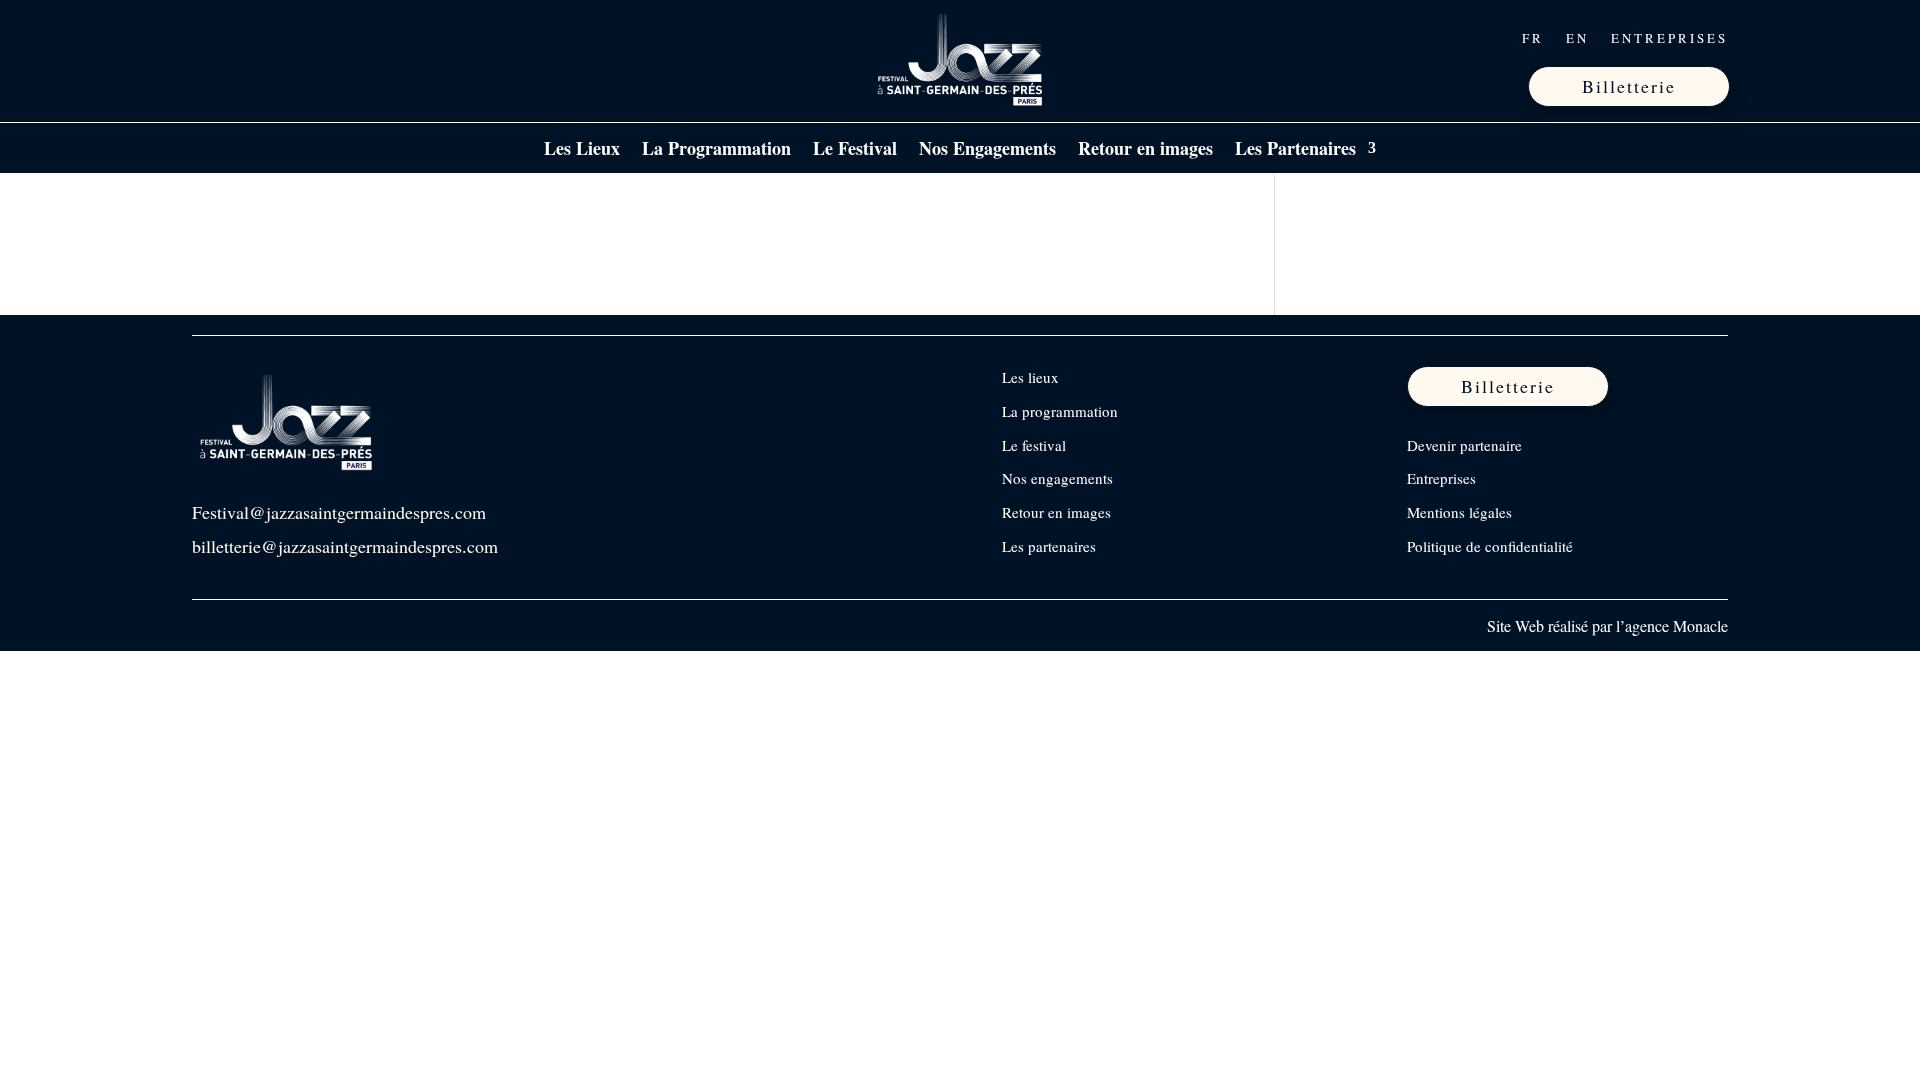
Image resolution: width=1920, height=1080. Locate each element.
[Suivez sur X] (293, 38)
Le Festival (855, 151)
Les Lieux (582, 151)
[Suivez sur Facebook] (209, 38)
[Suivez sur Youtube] (335, 38)
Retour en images (1145, 151)
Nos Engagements (987, 151)
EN (1577, 39)
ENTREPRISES (1669, 39)
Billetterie (1629, 86)
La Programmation (716, 151)
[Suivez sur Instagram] (251, 38)
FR (1533, 39)
